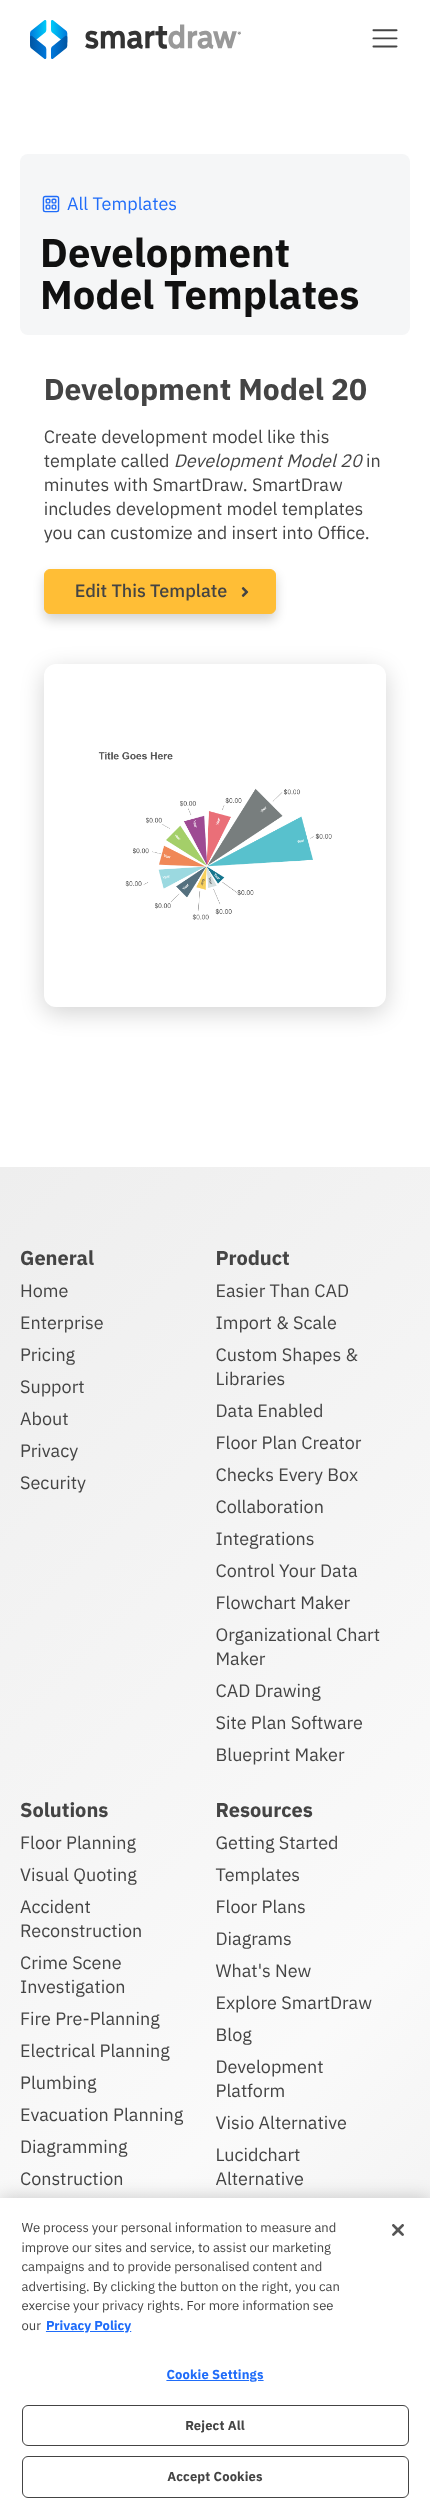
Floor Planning (78, 1842)
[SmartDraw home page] (135, 39)
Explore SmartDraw (294, 2002)
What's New (264, 1970)
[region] (215, 2353)
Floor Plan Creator (289, 1442)
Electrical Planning (95, 2050)
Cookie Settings (214, 2374)
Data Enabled (270, 1410)
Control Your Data (287, 1570)
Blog (234, 2034)
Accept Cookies (214, 2476)
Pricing (47, 1354)
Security (53, 1482)
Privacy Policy (88, 2325)
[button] (385, 38)
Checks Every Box (287, 1474)
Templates (258, 1874)
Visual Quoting (78, 1874)
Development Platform (270, 2078)
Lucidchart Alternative (260, 2166)
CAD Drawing (268, 1690)
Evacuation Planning (101, 2114)
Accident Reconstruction (81, 1918)
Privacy (49, 1450)
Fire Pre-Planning (90, 2018)
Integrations (265, 1538)
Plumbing (58, 2082)
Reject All (215, 2425)
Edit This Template (151, 590)
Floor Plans (261, 1906)
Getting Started (277, 1842)
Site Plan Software (289, 1722)
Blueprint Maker (280, 1754)
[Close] (398, 2230)
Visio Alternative (281, 2122)
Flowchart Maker (283, 1602)
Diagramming (74, 2146)
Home (44, 1290)
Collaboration (270, 1506)
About (44, 1418)
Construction (71, 2178)
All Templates (122, 203)
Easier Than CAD (283, 1290)
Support (52, 1386)
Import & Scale (276, 1322)
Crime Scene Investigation (73, 1974)
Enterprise (62, 1322)
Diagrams (254, 1938)
